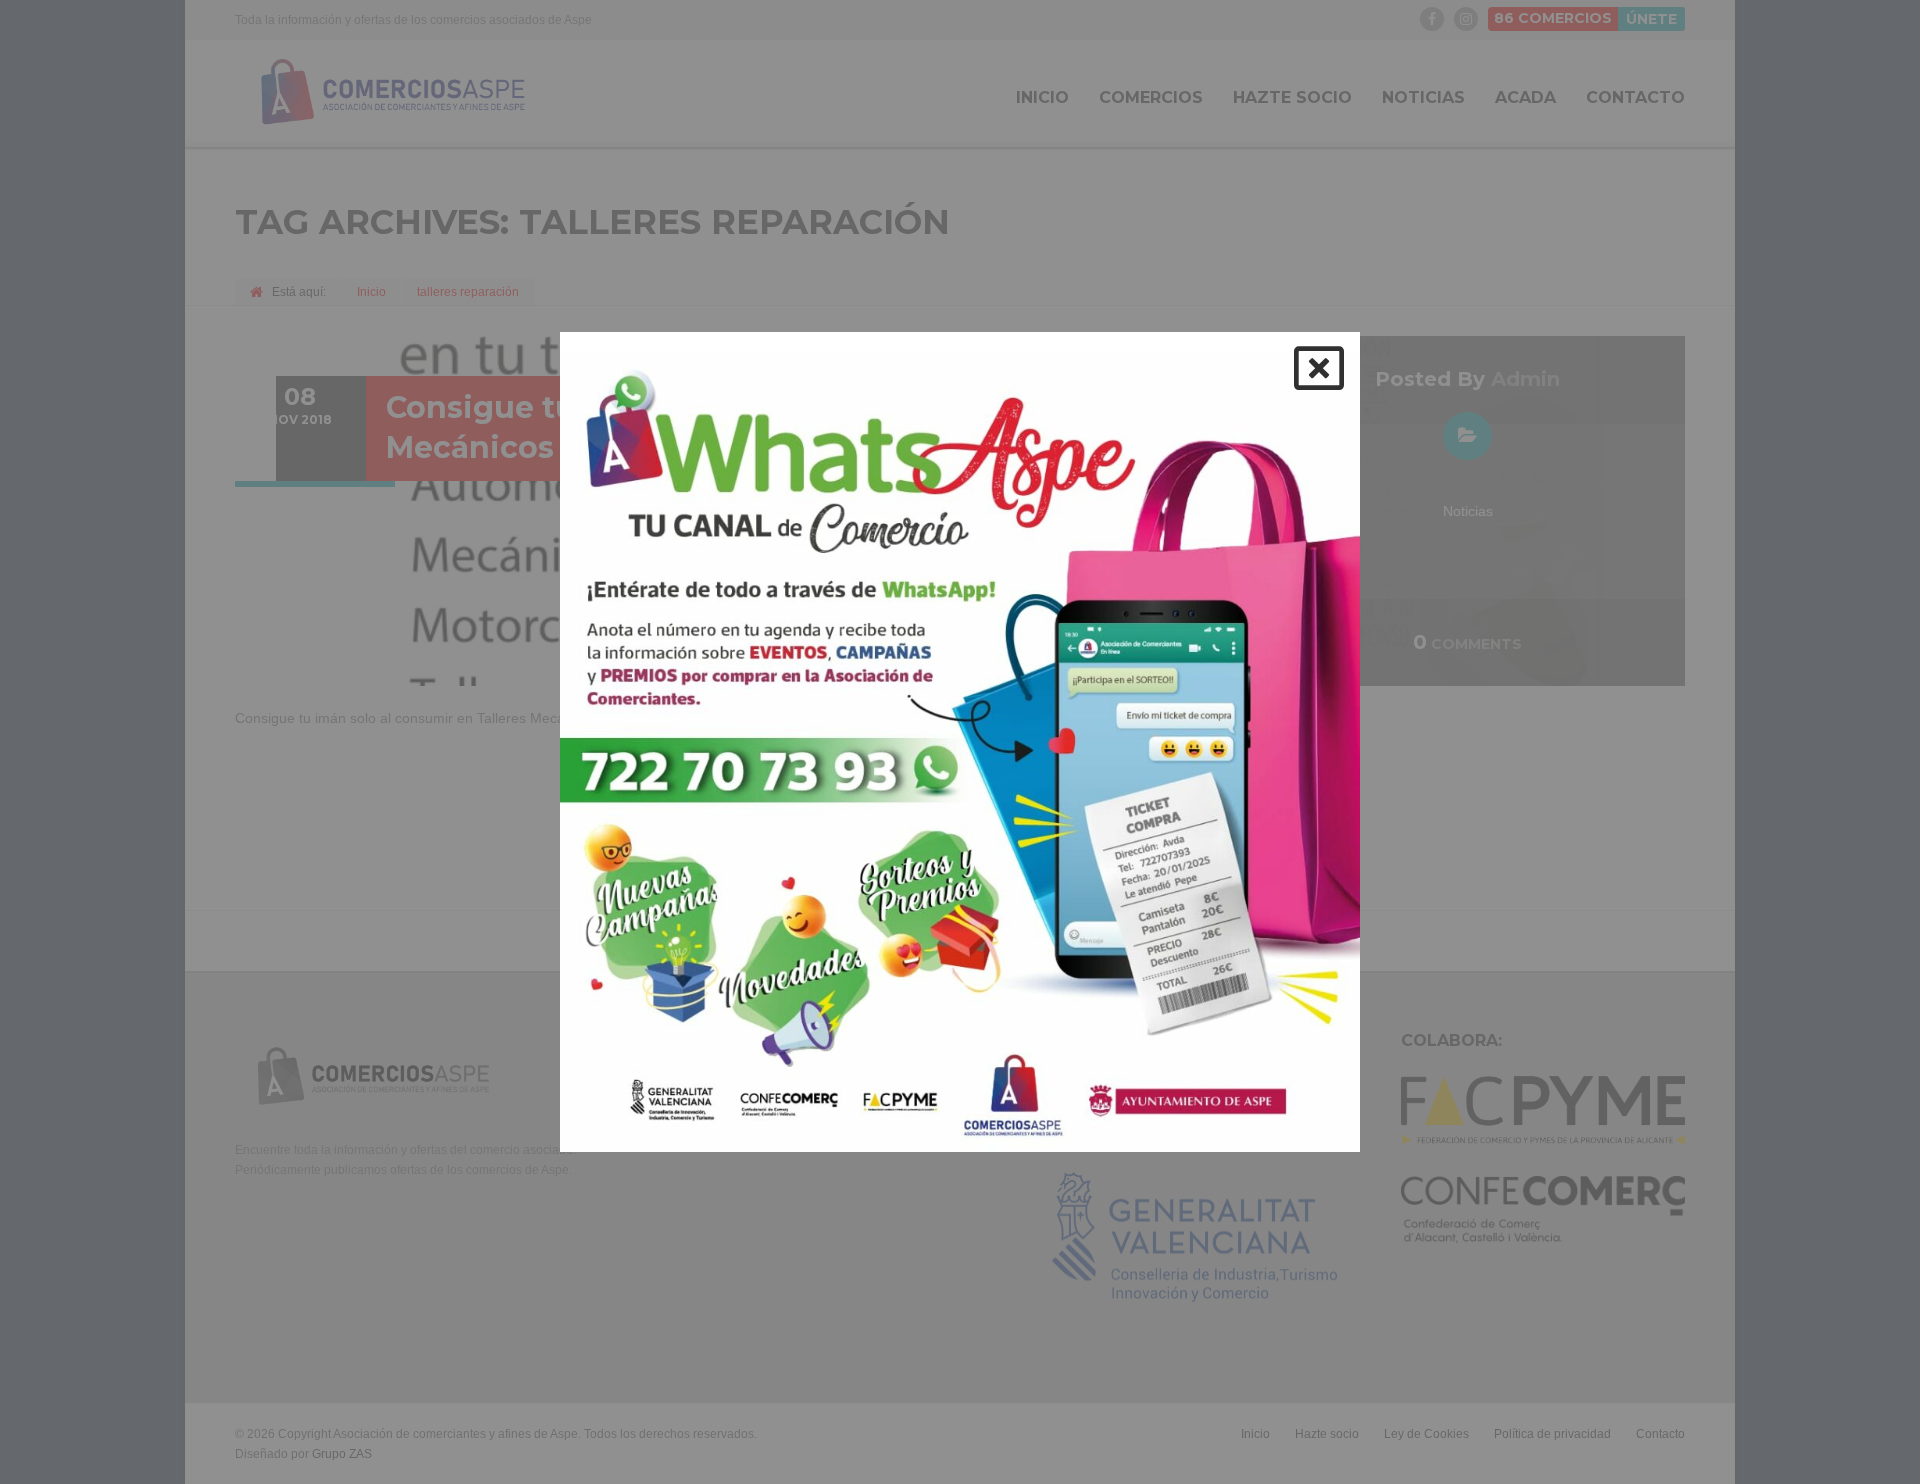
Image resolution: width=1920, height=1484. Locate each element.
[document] (960, 742)
